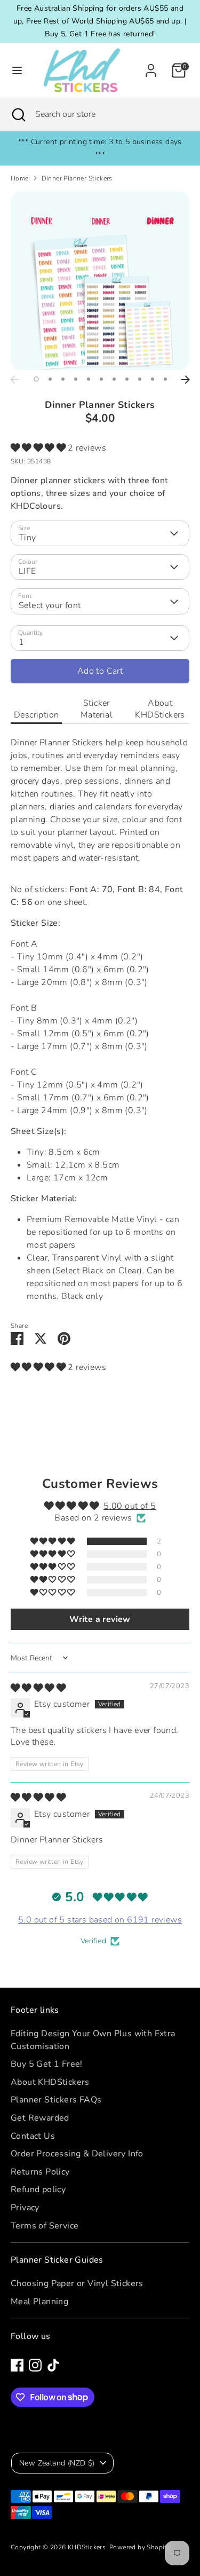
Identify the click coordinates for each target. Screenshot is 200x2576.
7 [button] (114, 379)
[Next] (186, 380)
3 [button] (63, 379)
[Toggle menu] (14, 70)
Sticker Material (97, 709)
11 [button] (165, 379)
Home (20, 178)
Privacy (25, 2208)
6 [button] (101, 379)
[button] (39, 448)
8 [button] (127, 379)
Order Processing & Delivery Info (77, 2154)
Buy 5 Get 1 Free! (47, 2064)
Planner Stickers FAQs (56, 2100)
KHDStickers (87, 2547)
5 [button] (89, 379)
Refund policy (38, 2189)
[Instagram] (35, 2365)
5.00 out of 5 (130, 1506)
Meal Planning (39, 2302)
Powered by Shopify (140, 2547)
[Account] (151, 66)
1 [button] (36, 379)
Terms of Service (45, 2226)
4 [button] (76, 379)
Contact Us (33, 2136)
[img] (38, 1688)
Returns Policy (40, 2172)
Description (36, 715)
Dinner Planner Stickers (77, 178)
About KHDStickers (160, 709)
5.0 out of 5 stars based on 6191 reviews (100, 1920)
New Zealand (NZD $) (57, 2463)
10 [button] (153, 379)
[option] (100, 281)
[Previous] (14, 380)
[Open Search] (18, 114)
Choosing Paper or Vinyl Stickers (77, 2283)
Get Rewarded (40, 2118)
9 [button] (140, 379)
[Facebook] (17, 2365)
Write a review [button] (100, 1619)
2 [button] (50, 379)
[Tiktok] (53, 2365)
